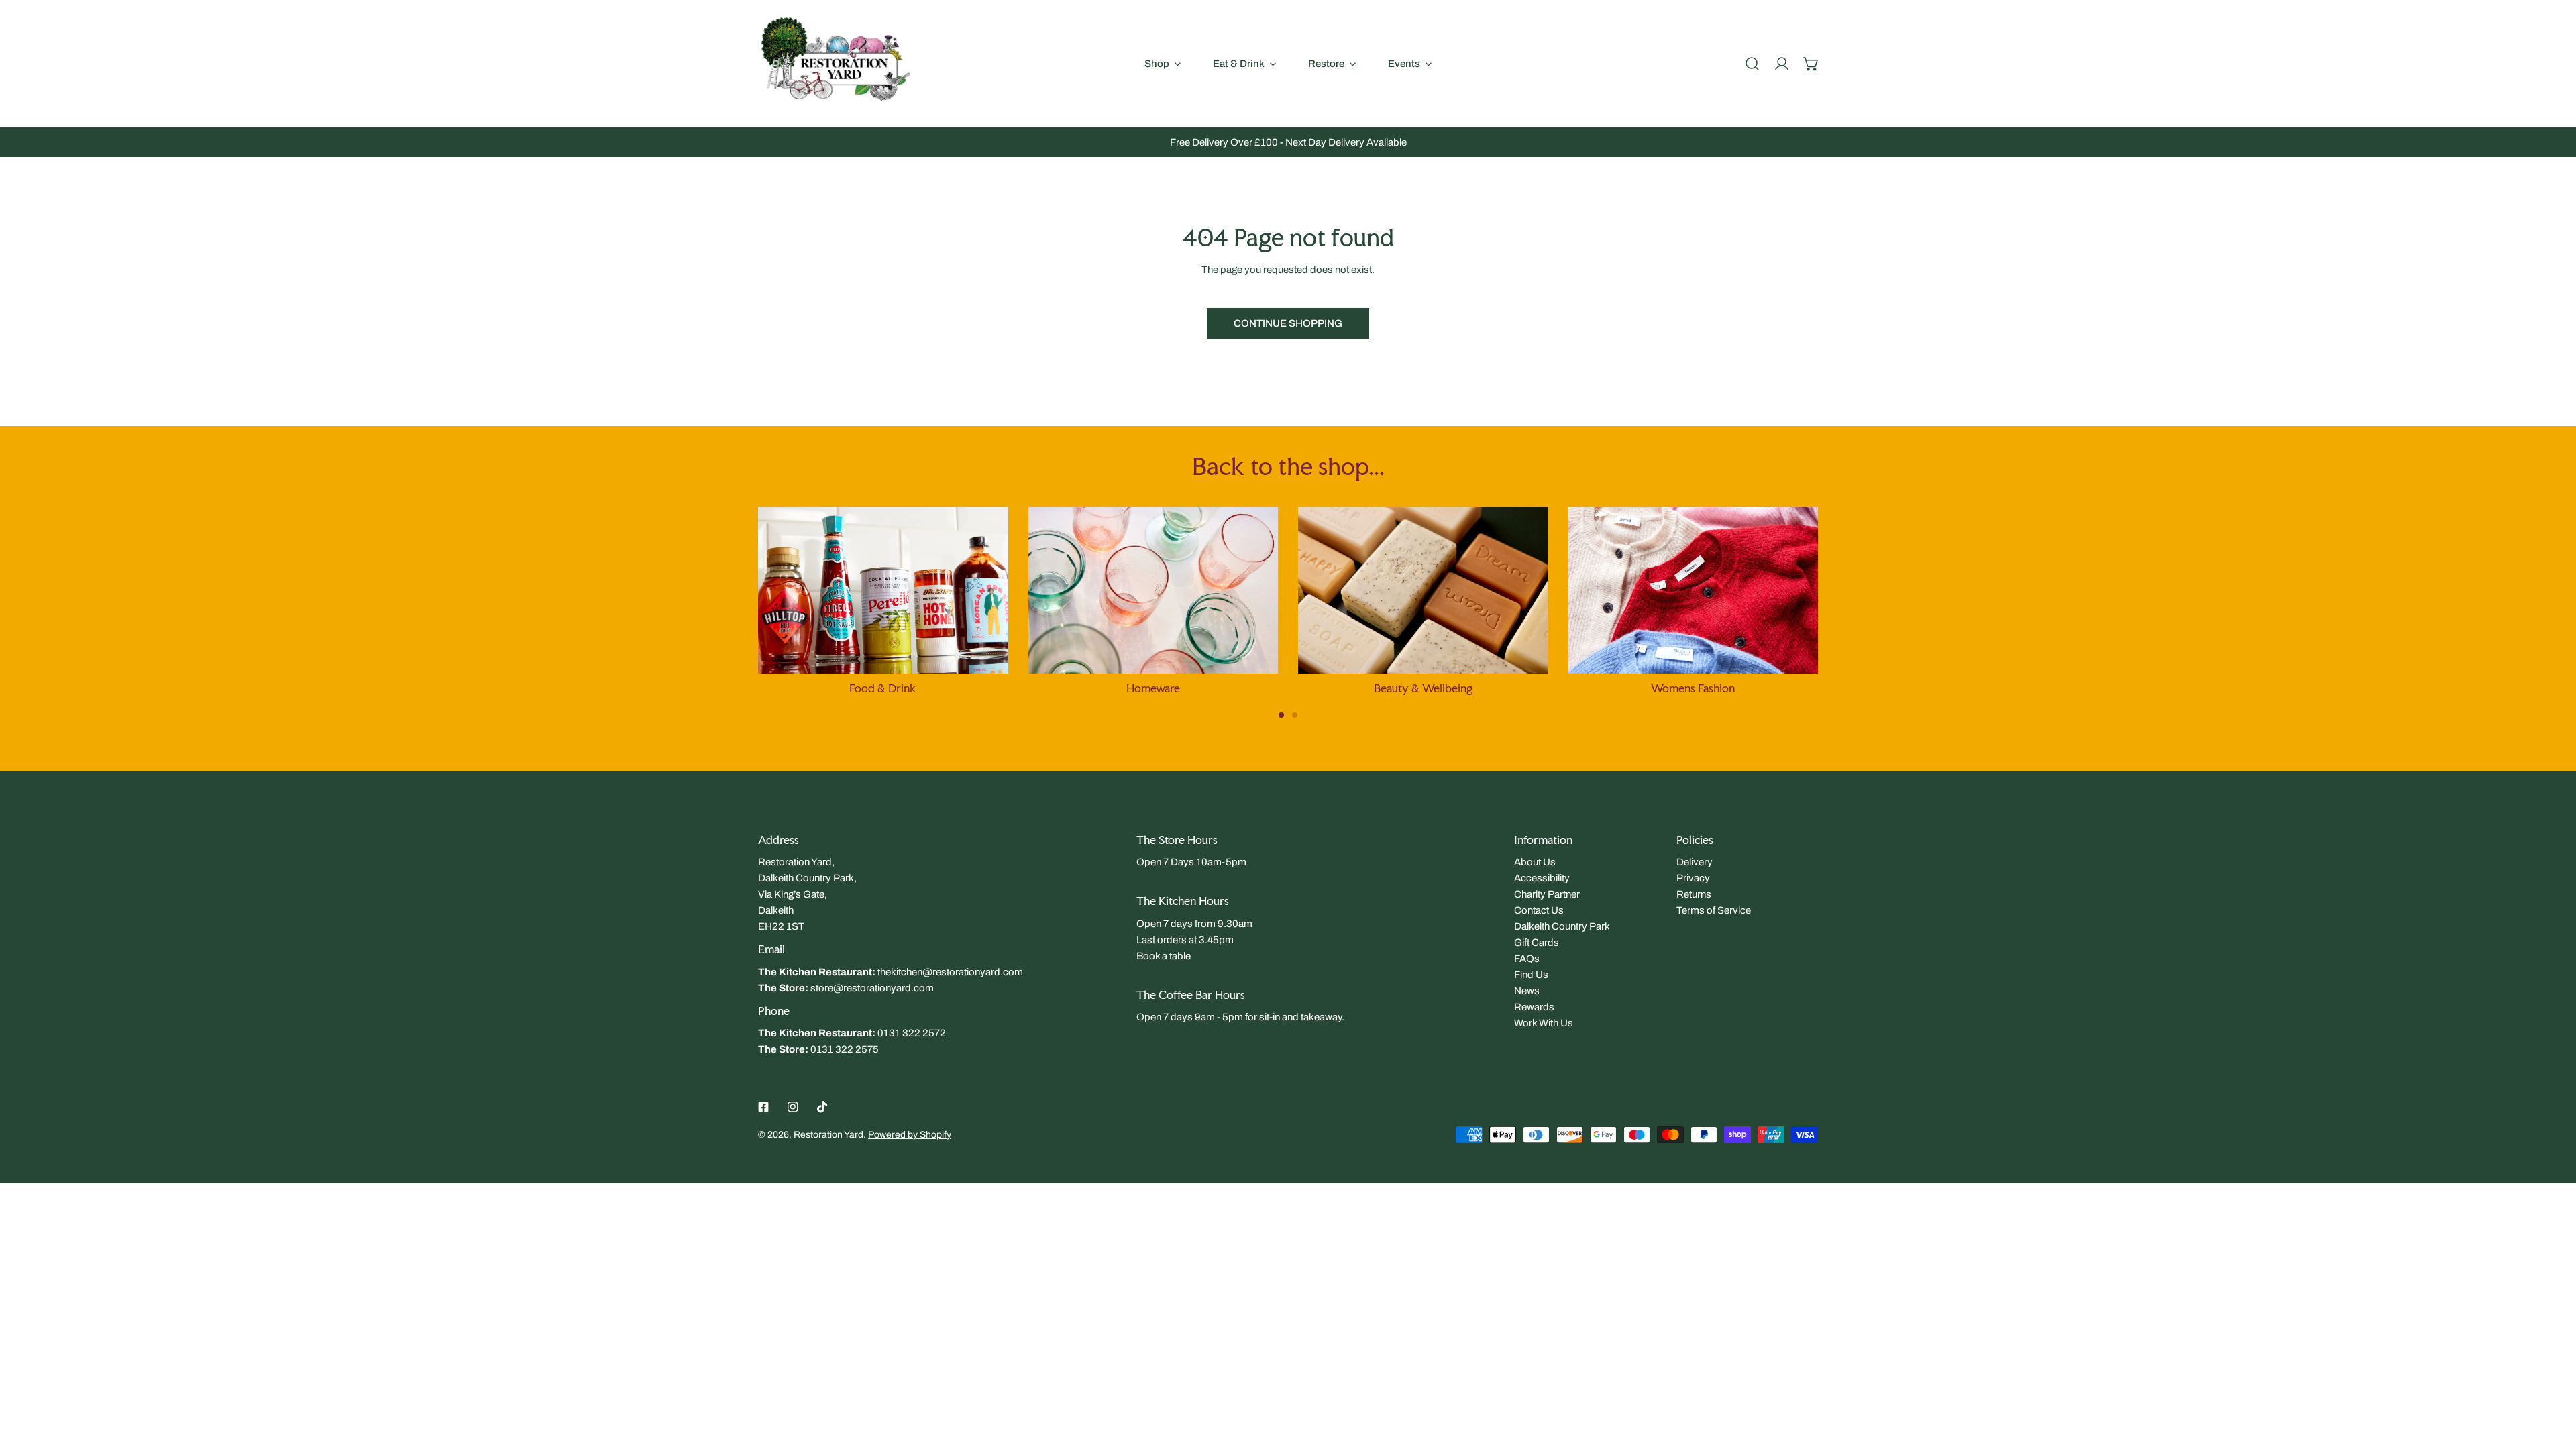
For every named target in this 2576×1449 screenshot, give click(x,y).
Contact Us (1539, 910)
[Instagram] (793, 1107)
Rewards (1534, 1007)
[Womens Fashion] (1694, 590)
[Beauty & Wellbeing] (1423, 590)
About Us (1535, 862)
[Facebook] (763, 1107)
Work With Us (1544, 1023)
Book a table (1164, 956)
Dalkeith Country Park (1562, 926)
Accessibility (1542, 878)
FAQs (1527, 959)
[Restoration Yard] (835, 63)
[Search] (1752, 64)
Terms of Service (1714, 910)
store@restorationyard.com (872, 988)
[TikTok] (822, 1107)
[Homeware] (1153, 590)
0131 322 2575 (845, 1049)
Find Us (1531, 975)
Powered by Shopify (910, 1135)
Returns (1694, 894)
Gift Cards (1537, 943)
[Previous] (718, 600)
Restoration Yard (828, 1135)
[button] (1811, 64)
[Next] (1858, 600)
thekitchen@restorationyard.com (950, 972)
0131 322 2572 (912, 1033)
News (1527, 991)
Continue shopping (1288, 323)
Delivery (1695, 862)
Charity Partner (1547, 894)
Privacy (1693, 878)
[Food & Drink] (883, 590)
